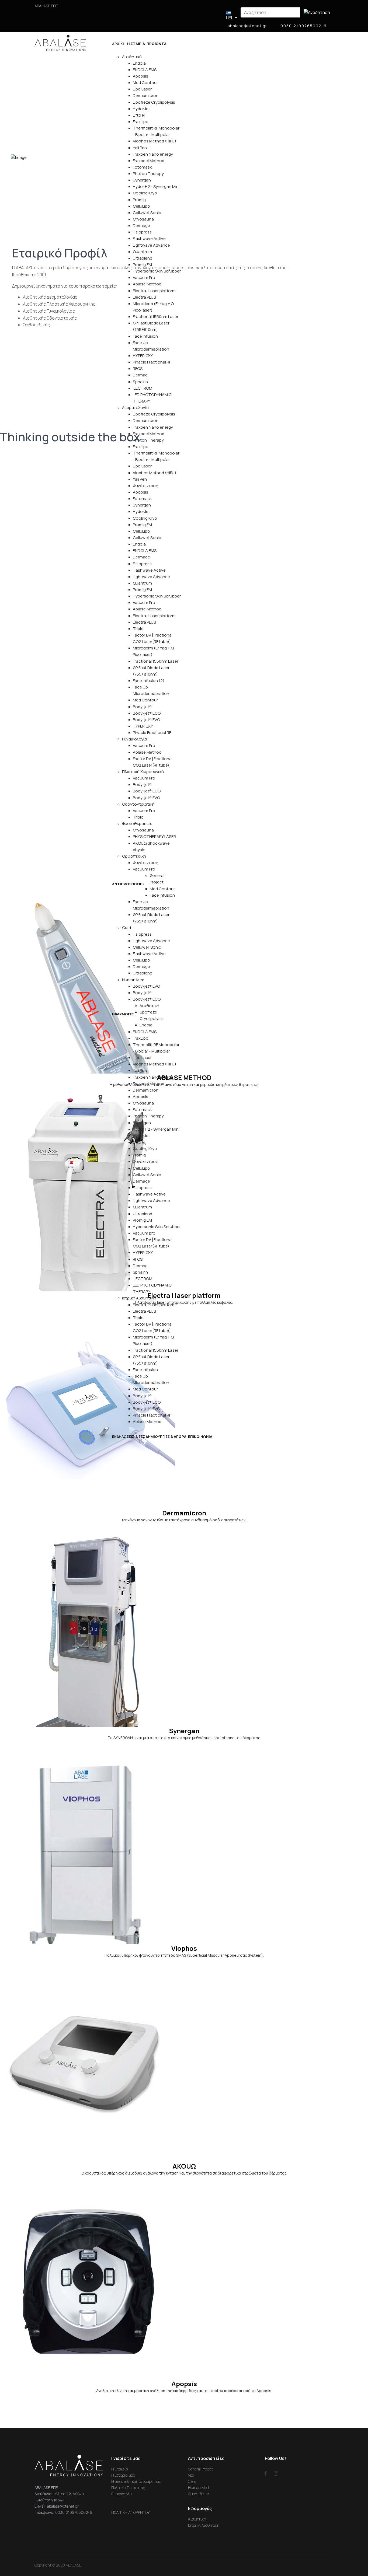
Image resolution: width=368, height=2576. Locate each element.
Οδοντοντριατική (138, 804)
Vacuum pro (144, 1233)
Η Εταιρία (120, 2469)
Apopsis (140, 76)
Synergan (142, 180)
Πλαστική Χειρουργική (143, 772)
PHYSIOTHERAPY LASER (154, 836)
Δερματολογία (135, 408)
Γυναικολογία (135, 739)
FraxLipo (141, 122)
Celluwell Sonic (147, 213)
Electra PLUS (144, 297)
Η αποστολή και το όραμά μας (136, 2481)
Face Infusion (145, 336)
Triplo (138, 629)
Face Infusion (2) (149, 681)
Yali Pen (140, 148)
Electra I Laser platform (154, 291)
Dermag (140, 375)
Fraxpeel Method (149, 161)
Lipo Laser (142, 89)
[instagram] (276, 2473)
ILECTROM (143, 388)
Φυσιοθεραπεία (137, 824)
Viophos (184, 1948)
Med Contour (145, 83)
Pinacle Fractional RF (152, 362)
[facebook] (266, 2473)
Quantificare (198, 2494)
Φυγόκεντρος (145, 486)
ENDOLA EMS (145, 70)
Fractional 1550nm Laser (156, 317)
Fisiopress (142, 232)
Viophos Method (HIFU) (155, 141)
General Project (201, 2469)
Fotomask (142, 167)
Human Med (133, 980)
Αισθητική (132, 57)
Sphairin (140, 382)
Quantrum (142, 252)
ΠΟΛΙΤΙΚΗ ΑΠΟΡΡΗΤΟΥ (130, 2512)
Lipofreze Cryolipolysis (154, 102)
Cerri (126, 927)
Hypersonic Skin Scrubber (157, 271)
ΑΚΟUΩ (184, 2166)
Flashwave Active (149, 238)
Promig (139, 200)
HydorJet (141, 109)
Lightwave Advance (151, 245)
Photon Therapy (148, 174)
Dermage (141, 226)
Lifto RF (140, 115)
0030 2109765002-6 (304, 26)
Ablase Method (147, 284)
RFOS (138, 368)
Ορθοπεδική (134, 856)
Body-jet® (142, 707)
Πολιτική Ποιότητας (128, 2488)
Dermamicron (146, 95)
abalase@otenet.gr (247, 26)
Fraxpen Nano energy (153, 154)
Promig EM (142, 265)
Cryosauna (143, 219)
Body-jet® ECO (147, 713)
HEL (230, 18)
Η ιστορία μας (123, 2475)
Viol (191, 2475)
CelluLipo (141, 206)
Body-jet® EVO (146, 720)
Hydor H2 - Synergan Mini (156, 186)
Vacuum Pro (144, 277)
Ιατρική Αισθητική (139, 1298)
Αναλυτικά (26, 526)
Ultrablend (143, 258)
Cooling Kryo (145, 193)
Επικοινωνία (121, 2494)
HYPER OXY (143, 356)
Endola (139, 63)
